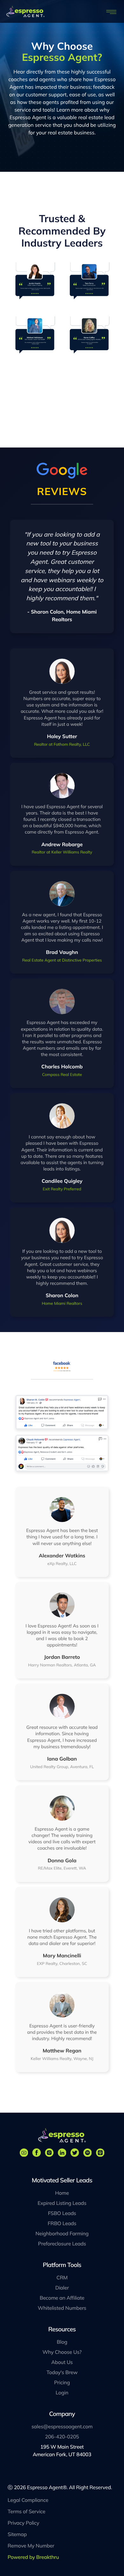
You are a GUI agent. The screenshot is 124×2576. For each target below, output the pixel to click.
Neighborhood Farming (62, 2233)
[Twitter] (75, 2153)
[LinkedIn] (62, 2153)
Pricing (62, 2382)
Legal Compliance (28, 2500)
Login (62, 2392)
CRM (62, 2277)
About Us (62, 2362)
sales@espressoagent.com (62, 2426)
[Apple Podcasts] (100, 2153)
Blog (62, 2342)
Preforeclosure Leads (62, 2244)
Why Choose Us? (62, 2352)
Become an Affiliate (62, 2298)
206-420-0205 (62, 2437)
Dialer (62, 2288)
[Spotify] (87, 2153)
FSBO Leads (62, 2213)
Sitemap (17, 2534)
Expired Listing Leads (62, 2203)
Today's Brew (62, 2372)
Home (62, 2193)
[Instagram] (49, 2153)
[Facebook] (37, 2153)
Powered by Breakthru (33, 2557)
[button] (112, 11)
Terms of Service (27, 2511)
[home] (25, 11)
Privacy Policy (23, 2523)
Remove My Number (31, 2546)
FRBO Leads (62, 2223)
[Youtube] (24, 2153)
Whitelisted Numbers (62, 2308)
